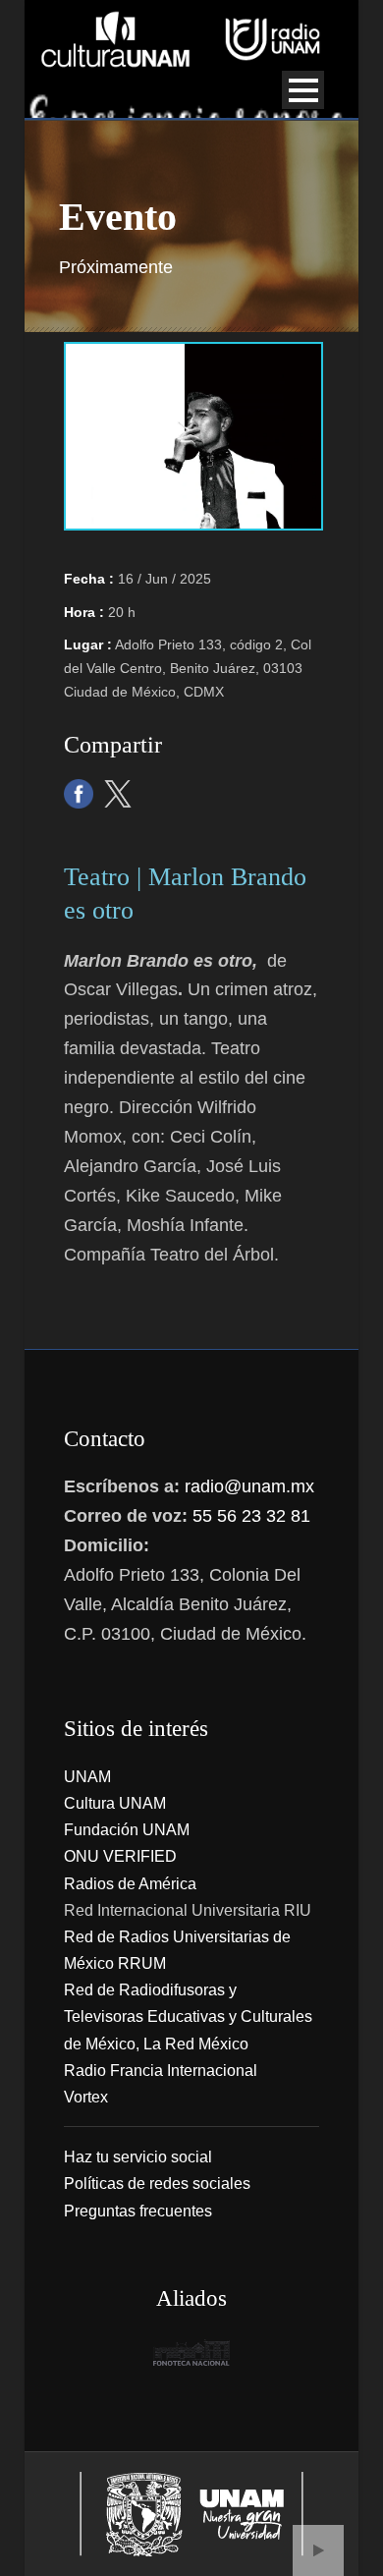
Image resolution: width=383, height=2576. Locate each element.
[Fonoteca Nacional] (191, 2352)
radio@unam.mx (249, 1486)
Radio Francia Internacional (161, 2071)
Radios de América (130, 1884)
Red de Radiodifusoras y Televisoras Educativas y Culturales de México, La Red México (188, 2016)
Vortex (86, 2097)
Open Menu (303, 90)
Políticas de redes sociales (157, 2184)
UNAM (87, 1777)
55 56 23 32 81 (251, 1516)
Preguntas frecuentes (138, 2211)
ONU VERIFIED (120, 1856)
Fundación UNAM (127, 1830)
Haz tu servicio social (138, 2157)
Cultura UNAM (115, 1803)
